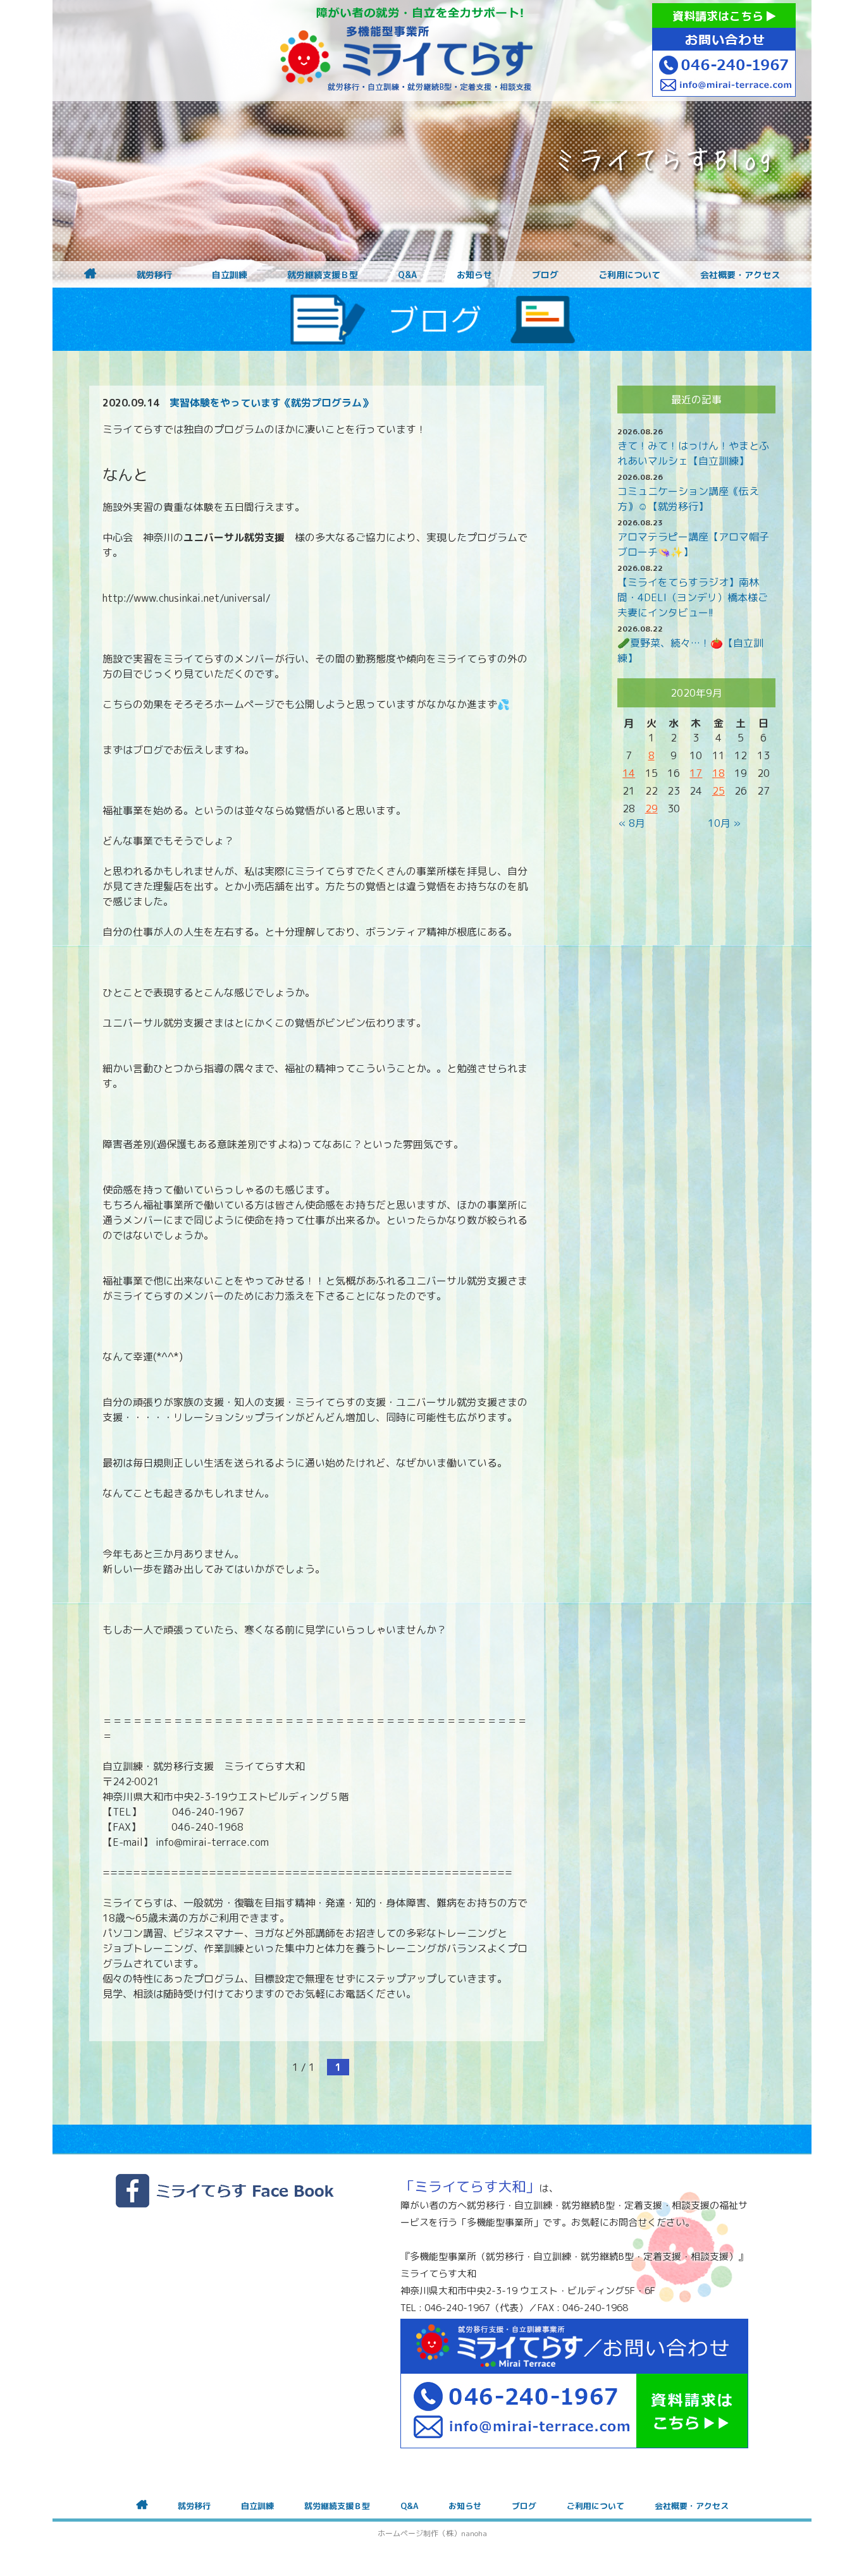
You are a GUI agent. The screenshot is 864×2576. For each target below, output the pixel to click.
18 (719, 773)
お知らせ (474, 275)
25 (719, 791)
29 (651, 809)
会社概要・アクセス (740, 275)
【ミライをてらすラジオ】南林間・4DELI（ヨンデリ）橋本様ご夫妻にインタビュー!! (693, 597)
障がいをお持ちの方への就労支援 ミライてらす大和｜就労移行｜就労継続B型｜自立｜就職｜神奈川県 (407, 51)
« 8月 (632, 823)
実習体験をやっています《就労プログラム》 (271, 403)
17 (696, 773)
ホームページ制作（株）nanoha (432, 2533)
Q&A (407, 275)
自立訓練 (230, 275)
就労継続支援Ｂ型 (323, 275)
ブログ (545, 275)
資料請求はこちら (719, 16)
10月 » (724, 823)
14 (629, 773)
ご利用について (629, 275)
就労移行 (154, 275)
